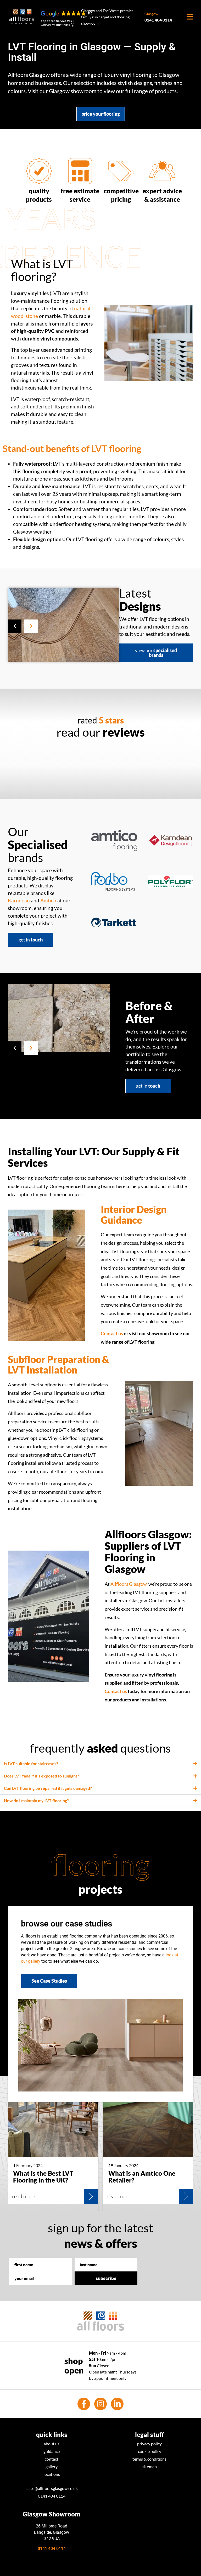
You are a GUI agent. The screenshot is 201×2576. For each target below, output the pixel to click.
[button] (15, 626)
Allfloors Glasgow (129, 1584)
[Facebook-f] (84, 2404)
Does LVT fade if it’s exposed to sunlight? (41, 1776)
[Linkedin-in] (117, 2404)
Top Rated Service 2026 (58, 21)
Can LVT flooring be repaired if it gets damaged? (48, 1788)
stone (32, 316)
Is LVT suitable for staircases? (31, 1763)
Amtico (48, 900)
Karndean (19, 900)
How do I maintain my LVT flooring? (36, 1800)
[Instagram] (100, 2404)
